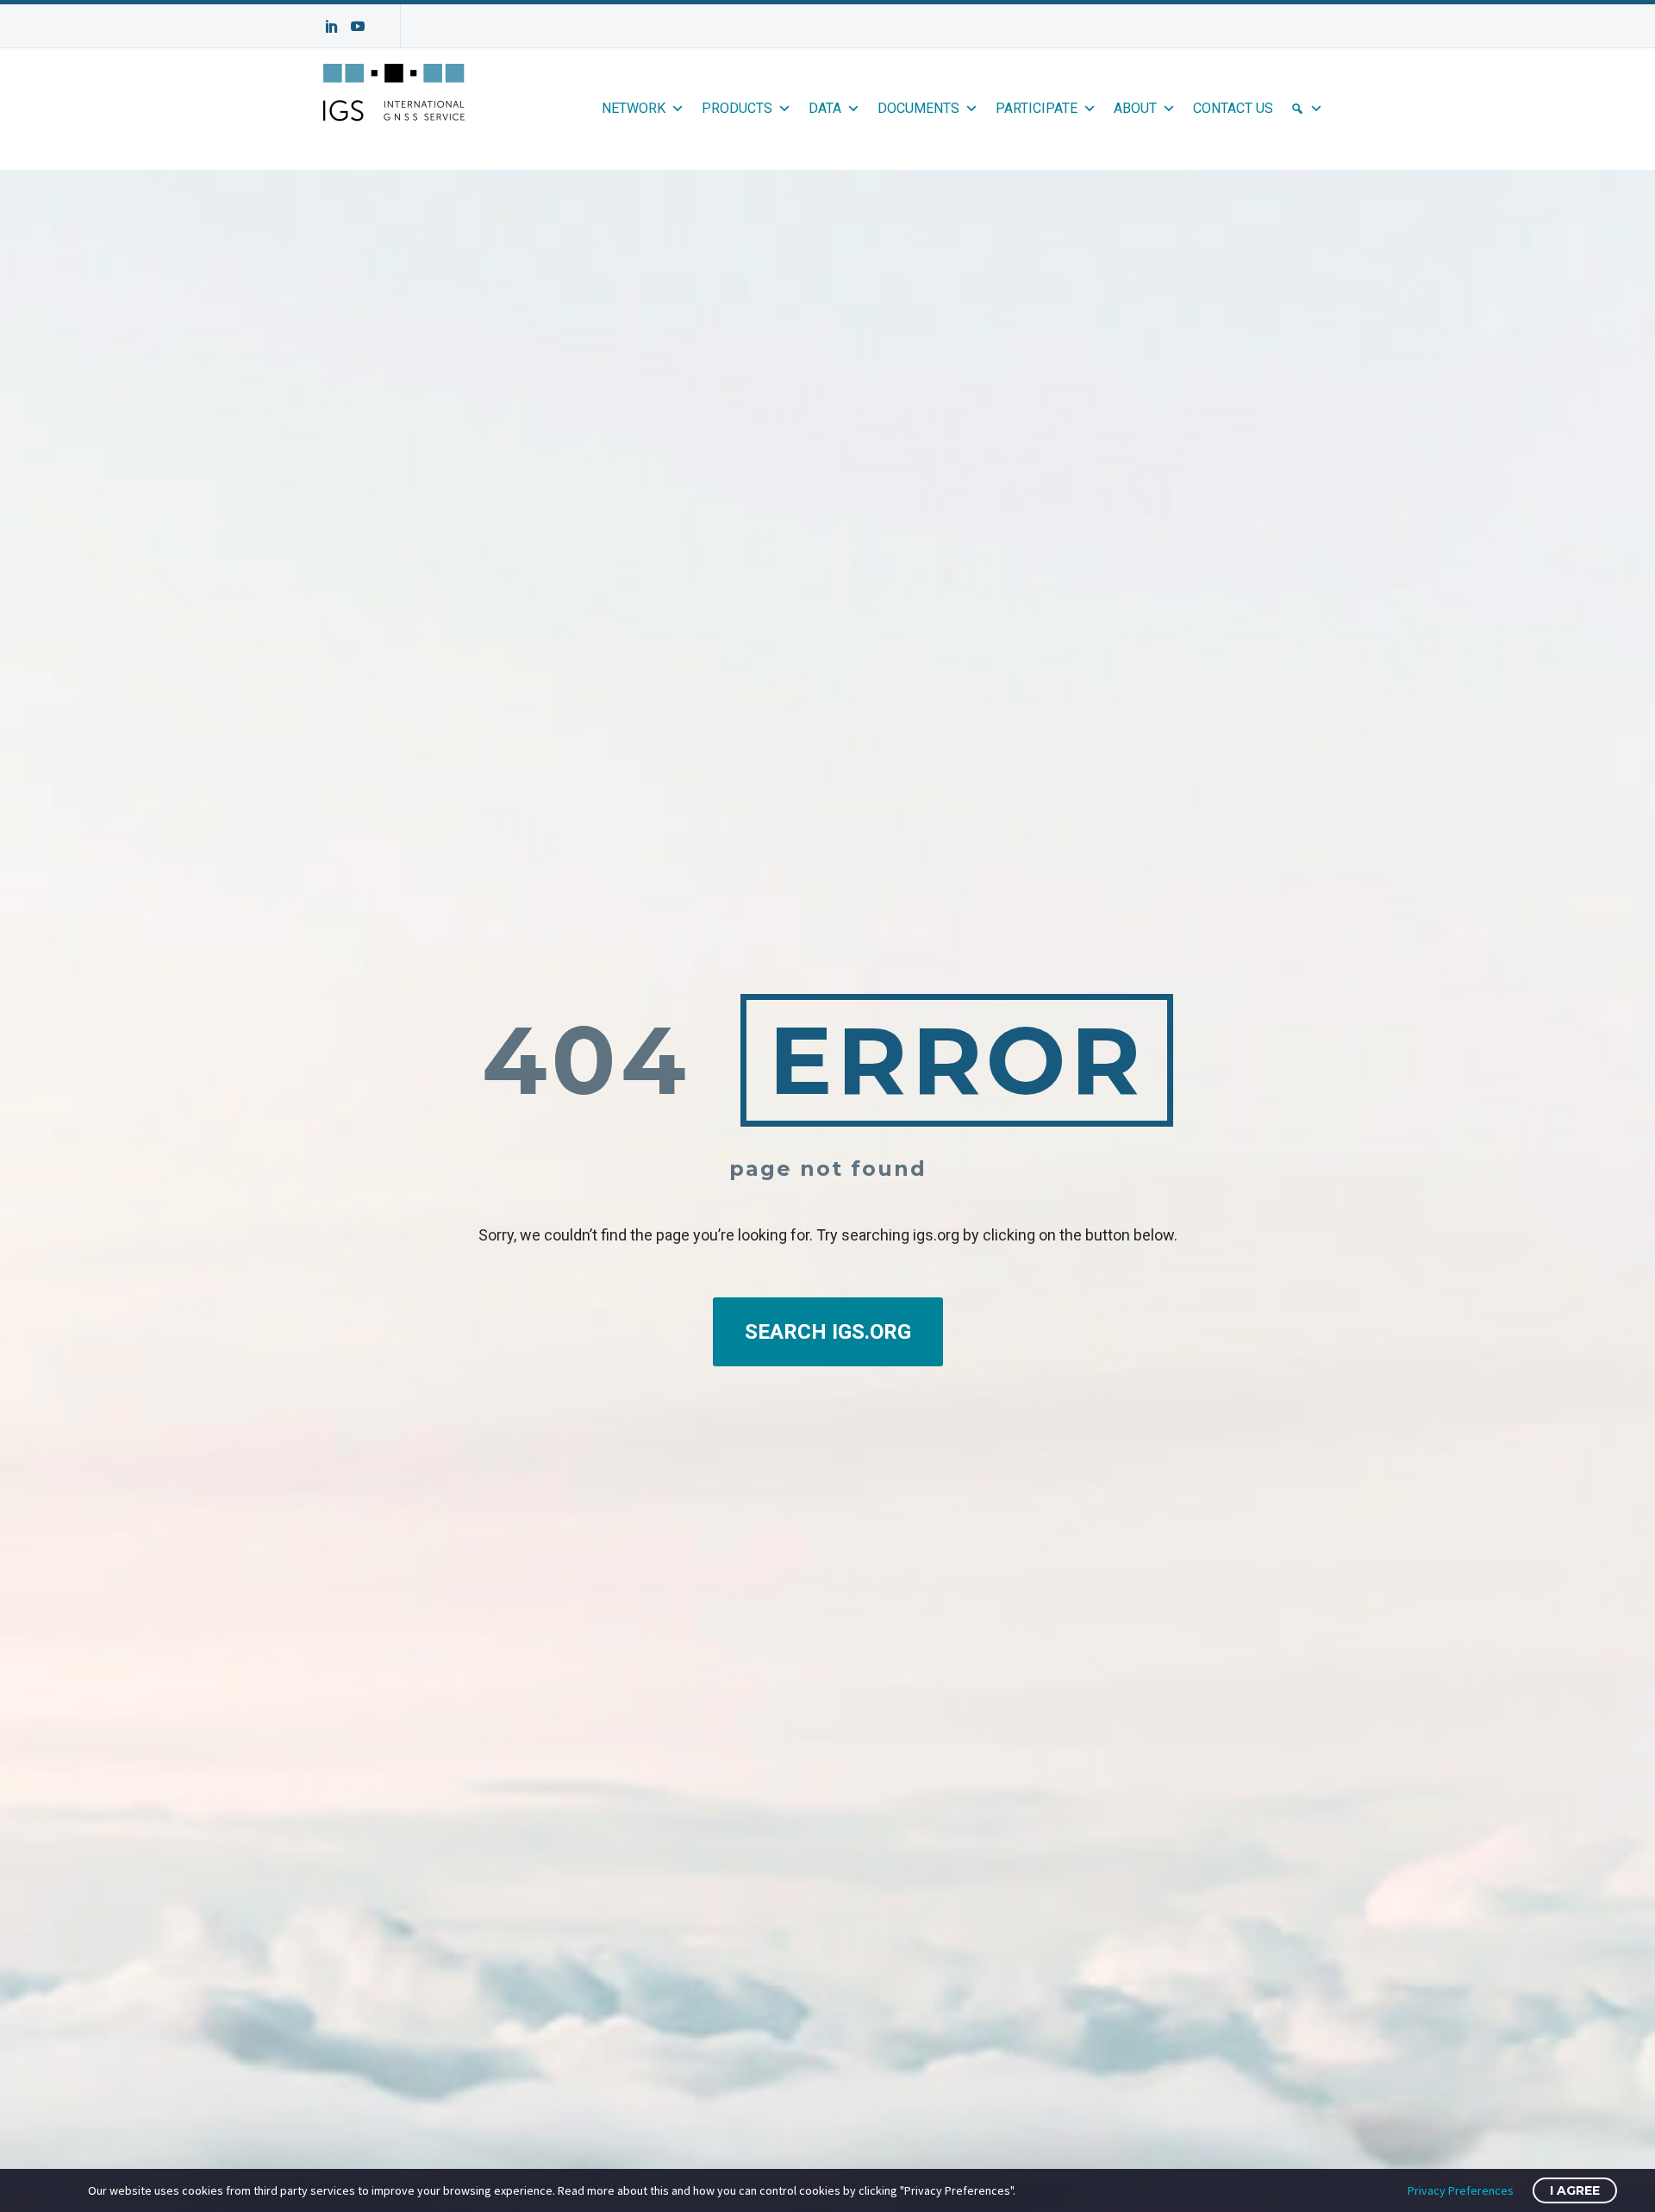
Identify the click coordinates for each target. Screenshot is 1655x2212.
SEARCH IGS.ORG (828, 1332)
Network (634, 108)
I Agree (1575, 2190)
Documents (918, 108)
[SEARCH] (1307, 109)
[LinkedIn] (332, 26)
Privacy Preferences (1461, 2190)
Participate (1037, 108)
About (1135, 108)
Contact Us (1233, 108)
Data (825, 108)
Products (737, 108)
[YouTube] (358, 26)
